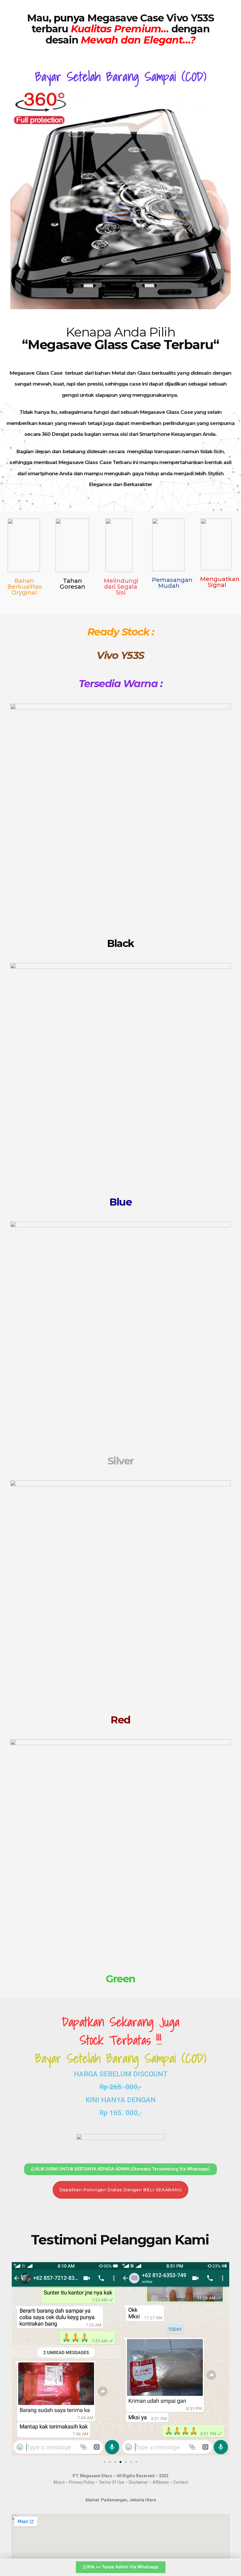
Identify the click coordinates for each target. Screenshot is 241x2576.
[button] (18, 2360)
